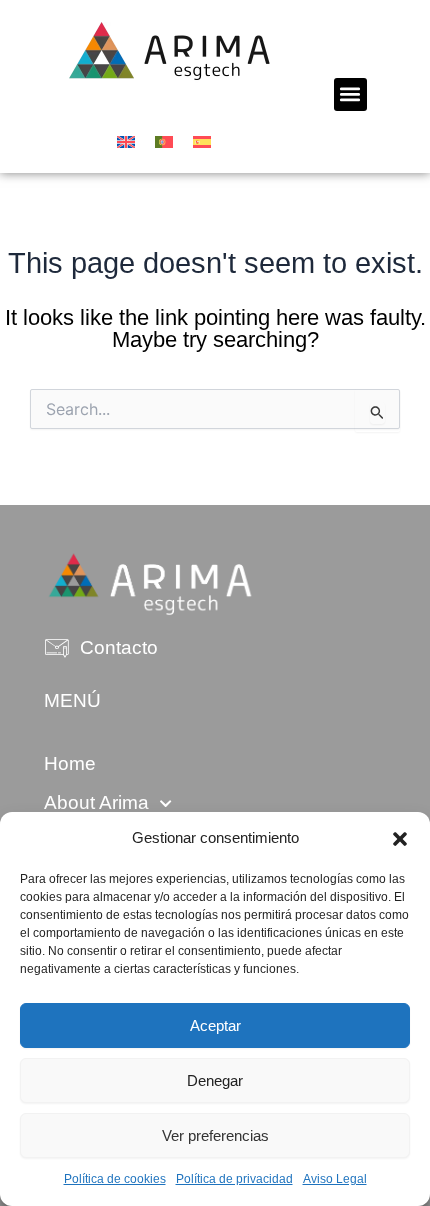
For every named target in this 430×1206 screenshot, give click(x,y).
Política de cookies (115, 1179)
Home (70, 763)
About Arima (96, 802)
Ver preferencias (215, 1135)
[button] (400, 839)
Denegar (215, 1080)
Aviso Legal (335, 1179)
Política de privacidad (234, 1179)
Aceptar (215, 1025)
